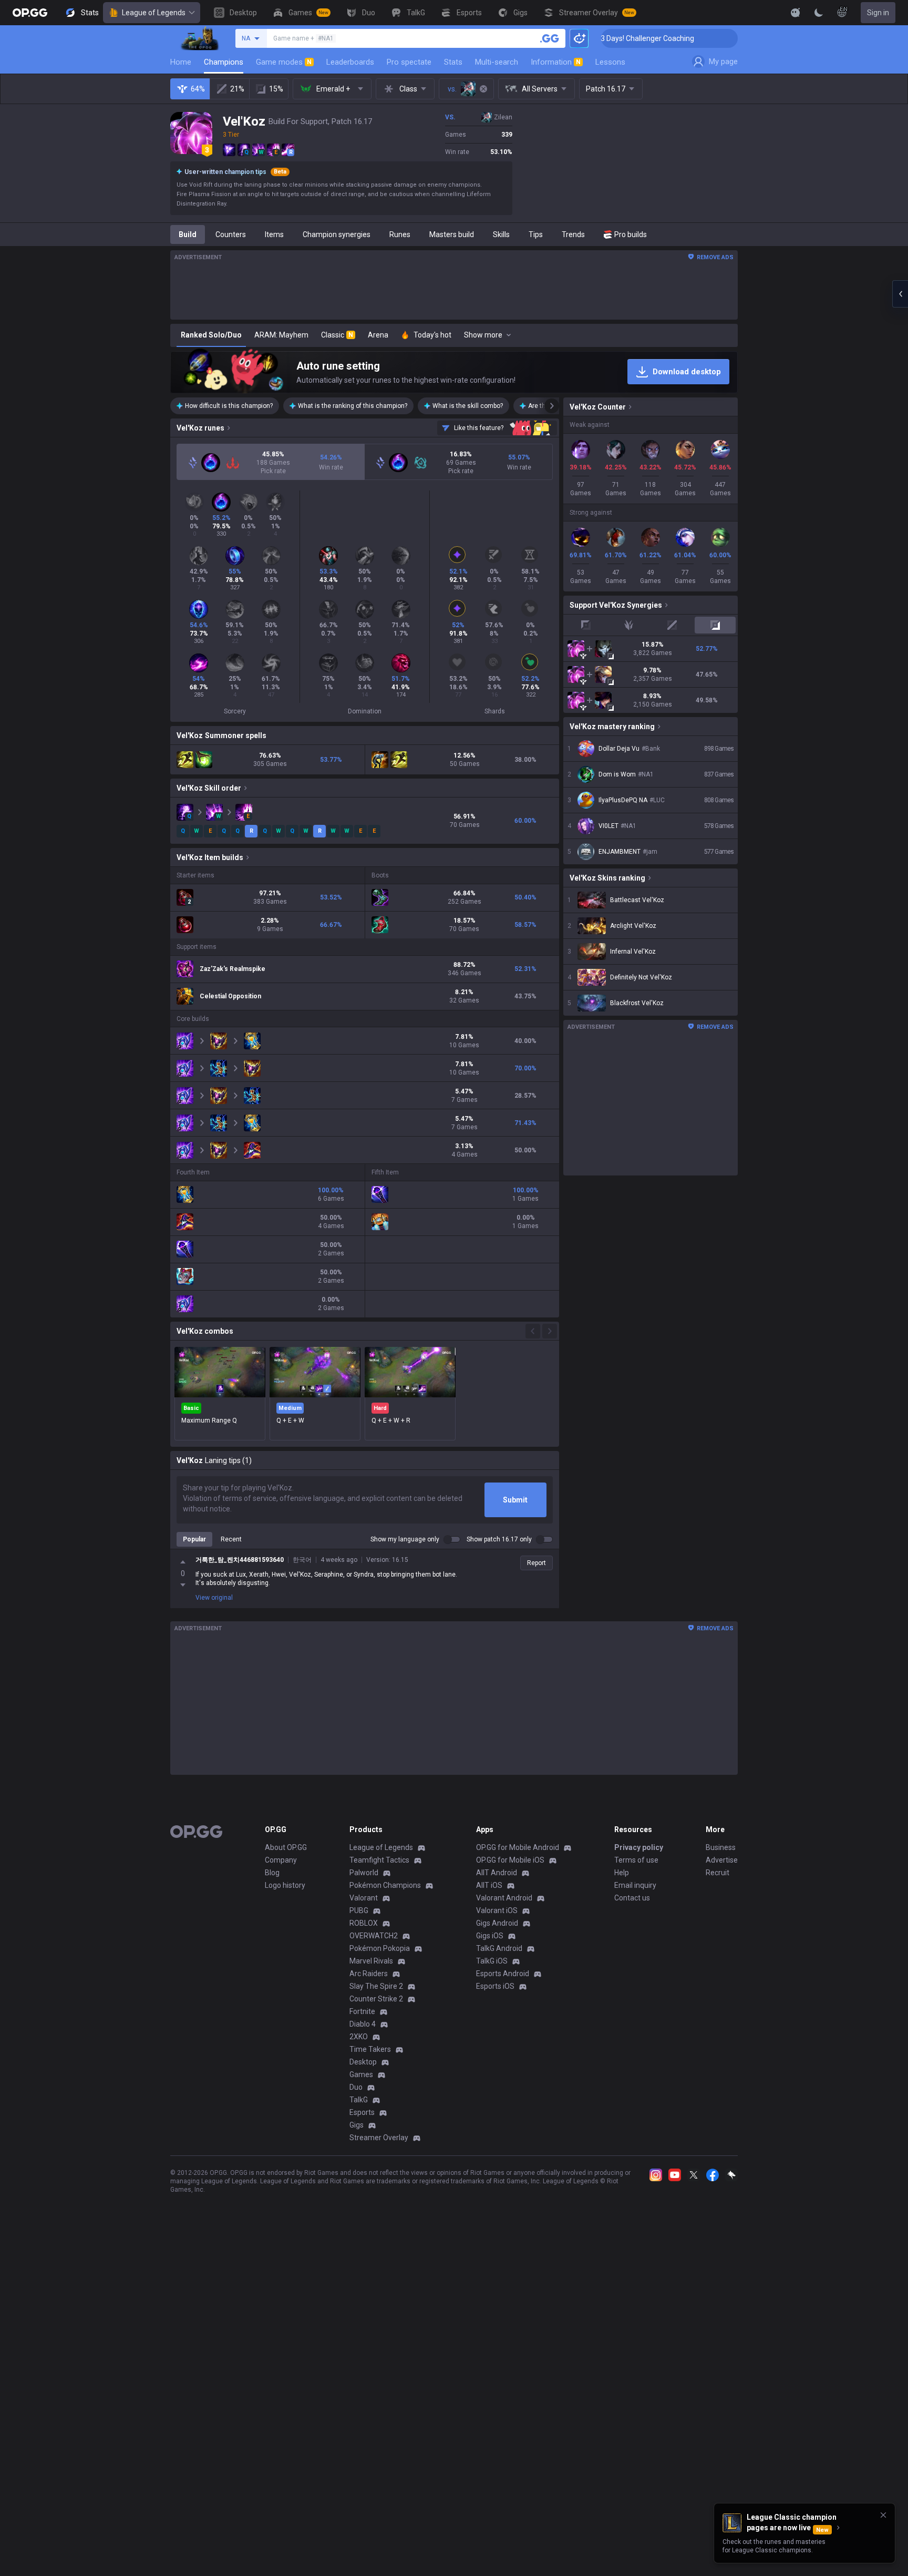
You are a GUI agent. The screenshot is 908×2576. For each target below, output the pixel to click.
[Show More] (796, 13)
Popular (194, 1539)
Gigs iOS (490, 1936)
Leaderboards (350, 62)
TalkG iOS (492, 1961)
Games (361, 2074)
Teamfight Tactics (379, 1860)
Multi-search (497, 62)
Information (556, 62)
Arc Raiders (369, 1974)
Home (181, 62)
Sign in (878, 13)
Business (721, 1847)
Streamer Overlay (379, 2138)
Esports (362, 2112)
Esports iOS (495, 1986)
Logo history (285, 1885)
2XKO (359, 2037)
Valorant (364, 1898)
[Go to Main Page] (30, 13)
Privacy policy (639, 1847)
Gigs (357, 2125)
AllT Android (497, 1873)
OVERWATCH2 (374, 1936)
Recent (231, 1539)
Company (281, 1860)
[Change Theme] (819, 13)
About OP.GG (286, 1847)
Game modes (284, 62)
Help (622, 1873)
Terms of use (636, 1860)
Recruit (718, 1873)
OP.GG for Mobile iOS (510, 1860)
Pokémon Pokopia (380, 1948)
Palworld (364, 1873)
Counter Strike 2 (376, 1999)
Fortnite (362, 2011)
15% (276, 89)
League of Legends (154, 13)
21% (237, 89)
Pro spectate (409, 62)
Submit (515, 1500)
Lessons (610, 62)
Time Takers (370, 2049)
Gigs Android (497, 1923)
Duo (356, 2087)
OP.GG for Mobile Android (518, 1847)
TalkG (359, 2100)
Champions (224, 62)
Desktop (363, 2062)
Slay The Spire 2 (376, 1986)
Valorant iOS (497, 1910)
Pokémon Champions (385, 1885)
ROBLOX (364, 1923)
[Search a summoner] (550, 38)
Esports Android (503, 1974)
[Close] (883, 2515)
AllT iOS (489, 1885)
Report (536, 1563)
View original (214, 1598)
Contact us (632, 1898)
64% (198, 89)
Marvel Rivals (371, 1961)
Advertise (722, 1860)
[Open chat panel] (900, 294)
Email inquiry (635, 1885)
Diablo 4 (363, 2024)
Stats (453, 62)
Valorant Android (504, 1898)
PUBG (359, 1910)
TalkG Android (499, 1948)
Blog (272, 1873)
